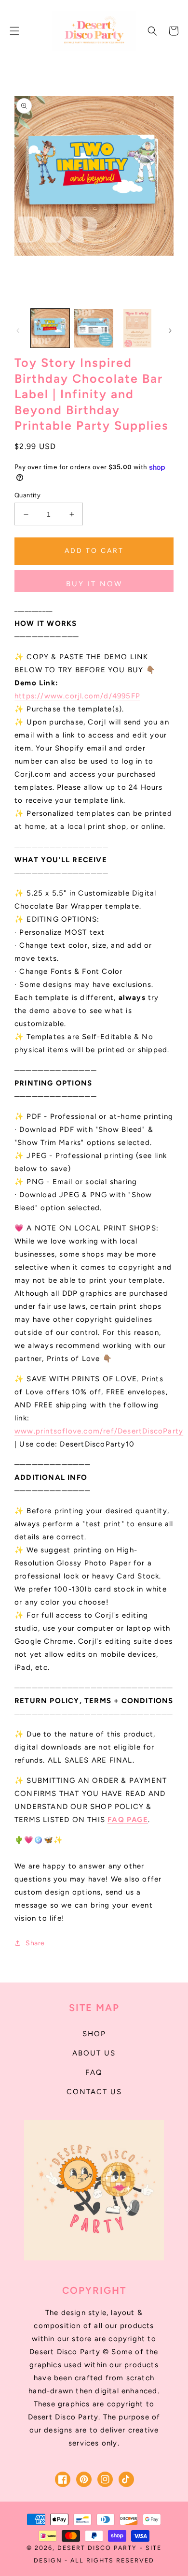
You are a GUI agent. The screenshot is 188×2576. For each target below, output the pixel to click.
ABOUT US (94, 2053)
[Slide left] (18, 331)
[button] (14, 31)
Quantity (27, 495)
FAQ (94, 2072)
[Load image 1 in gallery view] (50, 328)
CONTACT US (94, 2092)
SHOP (94, 2034)
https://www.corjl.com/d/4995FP (77, 696)
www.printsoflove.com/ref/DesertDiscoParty (99, 1431)
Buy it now (94, 584)
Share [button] (35, 1943)
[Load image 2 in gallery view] (94, 328)
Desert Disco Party (97, 2548)
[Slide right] (170, 331)
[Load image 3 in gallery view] (137, 328)
